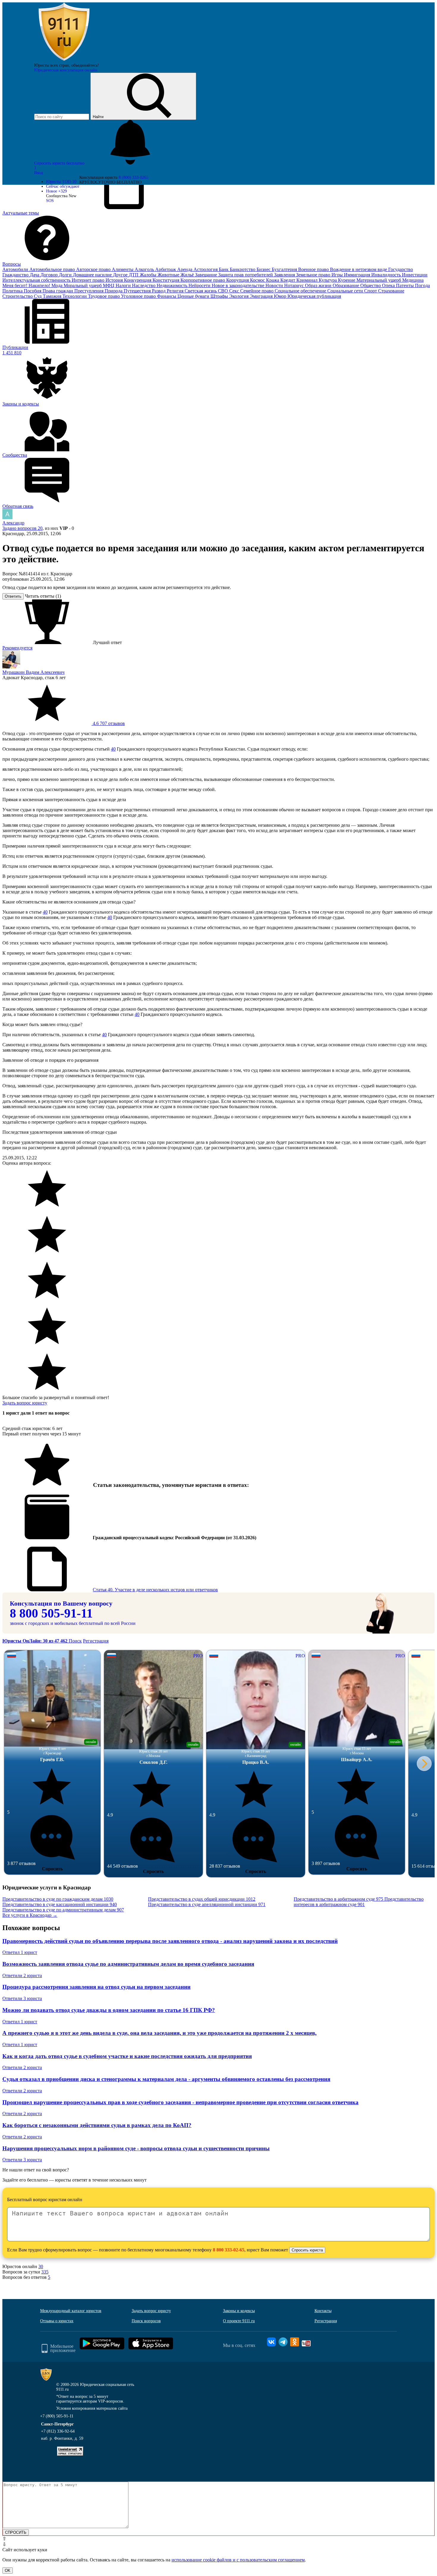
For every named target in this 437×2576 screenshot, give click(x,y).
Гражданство (16, 275)
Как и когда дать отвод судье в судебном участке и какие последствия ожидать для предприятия (127, 2056)
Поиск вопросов (146, 2321)
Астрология (206, 269)
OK (8, 2570)
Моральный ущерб (83, 285)
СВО (224, 291)
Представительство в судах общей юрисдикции (202, 1899)
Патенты (405, 285)
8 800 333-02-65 (229, 2250)
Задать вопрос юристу (25, 1403)
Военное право (314, 269)
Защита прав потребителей (246, 275)
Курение (347, 280)
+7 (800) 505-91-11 (57, 2416)
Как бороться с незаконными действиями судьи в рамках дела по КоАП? (97, 2125)
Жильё (188, 275)
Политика (13, 291)
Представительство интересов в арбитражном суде (359, 1902)
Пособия (33, 291)
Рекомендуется (17, 648)
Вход (38, 173)
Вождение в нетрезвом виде (359, 269)
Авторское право (94, 269)
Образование (346, 285)
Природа (114, 291)
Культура (328, 280)
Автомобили (16, 269)
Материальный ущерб (379, 280)
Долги (66, 275)
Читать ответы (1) (43, 596)
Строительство (18, 296)
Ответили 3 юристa (22, 1998)
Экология (239, 296)
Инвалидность (387, 275)
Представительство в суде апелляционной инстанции (207, 1904)
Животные (169, 275)
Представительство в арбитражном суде (338, 1899)
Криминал (308, 280)
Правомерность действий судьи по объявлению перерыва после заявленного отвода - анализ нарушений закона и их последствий (170, 1941)
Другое (121, 275)
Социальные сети (346, 291)
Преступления (89, 291)
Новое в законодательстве (239, 285)
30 (41, 2266)
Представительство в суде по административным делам (63, 1910)
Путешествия (138, 291)
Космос (258, 280)
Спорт (371, 291)
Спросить (52, 1869)
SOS (50, 201)
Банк (224, 269)
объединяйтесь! (85, 65)
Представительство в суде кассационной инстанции (60, 1904)
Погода (422, 285)
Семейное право (257, 291)
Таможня (53, 296)
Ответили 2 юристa (22, 1976)
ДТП (134, 275)
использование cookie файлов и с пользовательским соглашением (238, 2560)
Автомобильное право (53, 269)
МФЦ (109, 285)
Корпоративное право (203, 280)
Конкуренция (138, 280)
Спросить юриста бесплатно (60, 163)
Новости (275, 285)
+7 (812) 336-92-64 (58, 2431)
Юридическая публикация (314, 296)
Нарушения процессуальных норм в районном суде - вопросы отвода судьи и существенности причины (136, 2148)
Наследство (144, 285)
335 (45, 2272)
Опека (389, 285)
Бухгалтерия (285, 269)
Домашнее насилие (93, 275)
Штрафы (220, 296)
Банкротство (243, 269)
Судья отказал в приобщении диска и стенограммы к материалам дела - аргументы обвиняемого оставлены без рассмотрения (166, 2079)
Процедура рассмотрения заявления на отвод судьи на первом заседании (96, 1987)
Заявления (285, 275)
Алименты (123, 269)
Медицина (413, 280)
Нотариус (295, 285)
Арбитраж (166, 269)
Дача (35, 275)
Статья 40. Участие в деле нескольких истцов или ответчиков (155, 1590)
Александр (13, 523)
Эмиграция (262, 296)
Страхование (391, 291)
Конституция (166, 280)
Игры (338, 275)
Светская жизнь (201, 291)
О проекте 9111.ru (239, 2321)
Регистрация (96, 1641)
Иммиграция (358, 275)
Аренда (185, 269)
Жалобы (149, 275)
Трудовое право (104, 296)
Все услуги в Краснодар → (30, 1915)
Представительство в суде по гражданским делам (58, 1899)
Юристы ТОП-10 (61, 182)
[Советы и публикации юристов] (64, 61)
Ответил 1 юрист (20, 1952)
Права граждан (58, 291)
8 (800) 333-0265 (133, 177)
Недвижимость (173, 285)
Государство (401, 269)
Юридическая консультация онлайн (66, 70)
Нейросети (200, 285)
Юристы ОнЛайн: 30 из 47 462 (36, 1641)
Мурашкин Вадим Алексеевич (33, 672)
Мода (58, 285)
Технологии (75, 296)
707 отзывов (108, 723)
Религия (176, 291)
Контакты (323, 2311)
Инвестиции (415, 275)
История (115, 280)
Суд (38, 296)
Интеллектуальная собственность (37, 280)
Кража (273, 280)
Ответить (13, 596)
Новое (56, 191)
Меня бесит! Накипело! (27, 285)
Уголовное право (139, 296)
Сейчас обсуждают (63, 186)
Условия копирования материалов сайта (92, 2408)
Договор (50, 275)
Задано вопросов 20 (22, 528)
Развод (159, 291)
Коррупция (238, 280)
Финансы (167, 296)
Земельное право (314, 275)
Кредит (288, 280)
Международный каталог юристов (71, 2311)
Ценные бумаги (194, 296)
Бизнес (264, 269)
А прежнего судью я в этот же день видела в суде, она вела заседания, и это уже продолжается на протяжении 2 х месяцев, (159, 2033)
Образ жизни (319, 285)
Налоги (124, 285)
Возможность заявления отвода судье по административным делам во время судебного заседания (128, 1964)
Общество (371, 285)
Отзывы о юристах (57, 2321)
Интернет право (89, 280)
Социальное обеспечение (301, 291)
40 (113, 749)
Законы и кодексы (239, 2311)
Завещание (207, 275)
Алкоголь (145, 269)
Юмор (281, 296)
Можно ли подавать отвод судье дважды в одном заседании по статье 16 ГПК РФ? (109, 2010)
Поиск (75, 1641)
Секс (235, 291)
